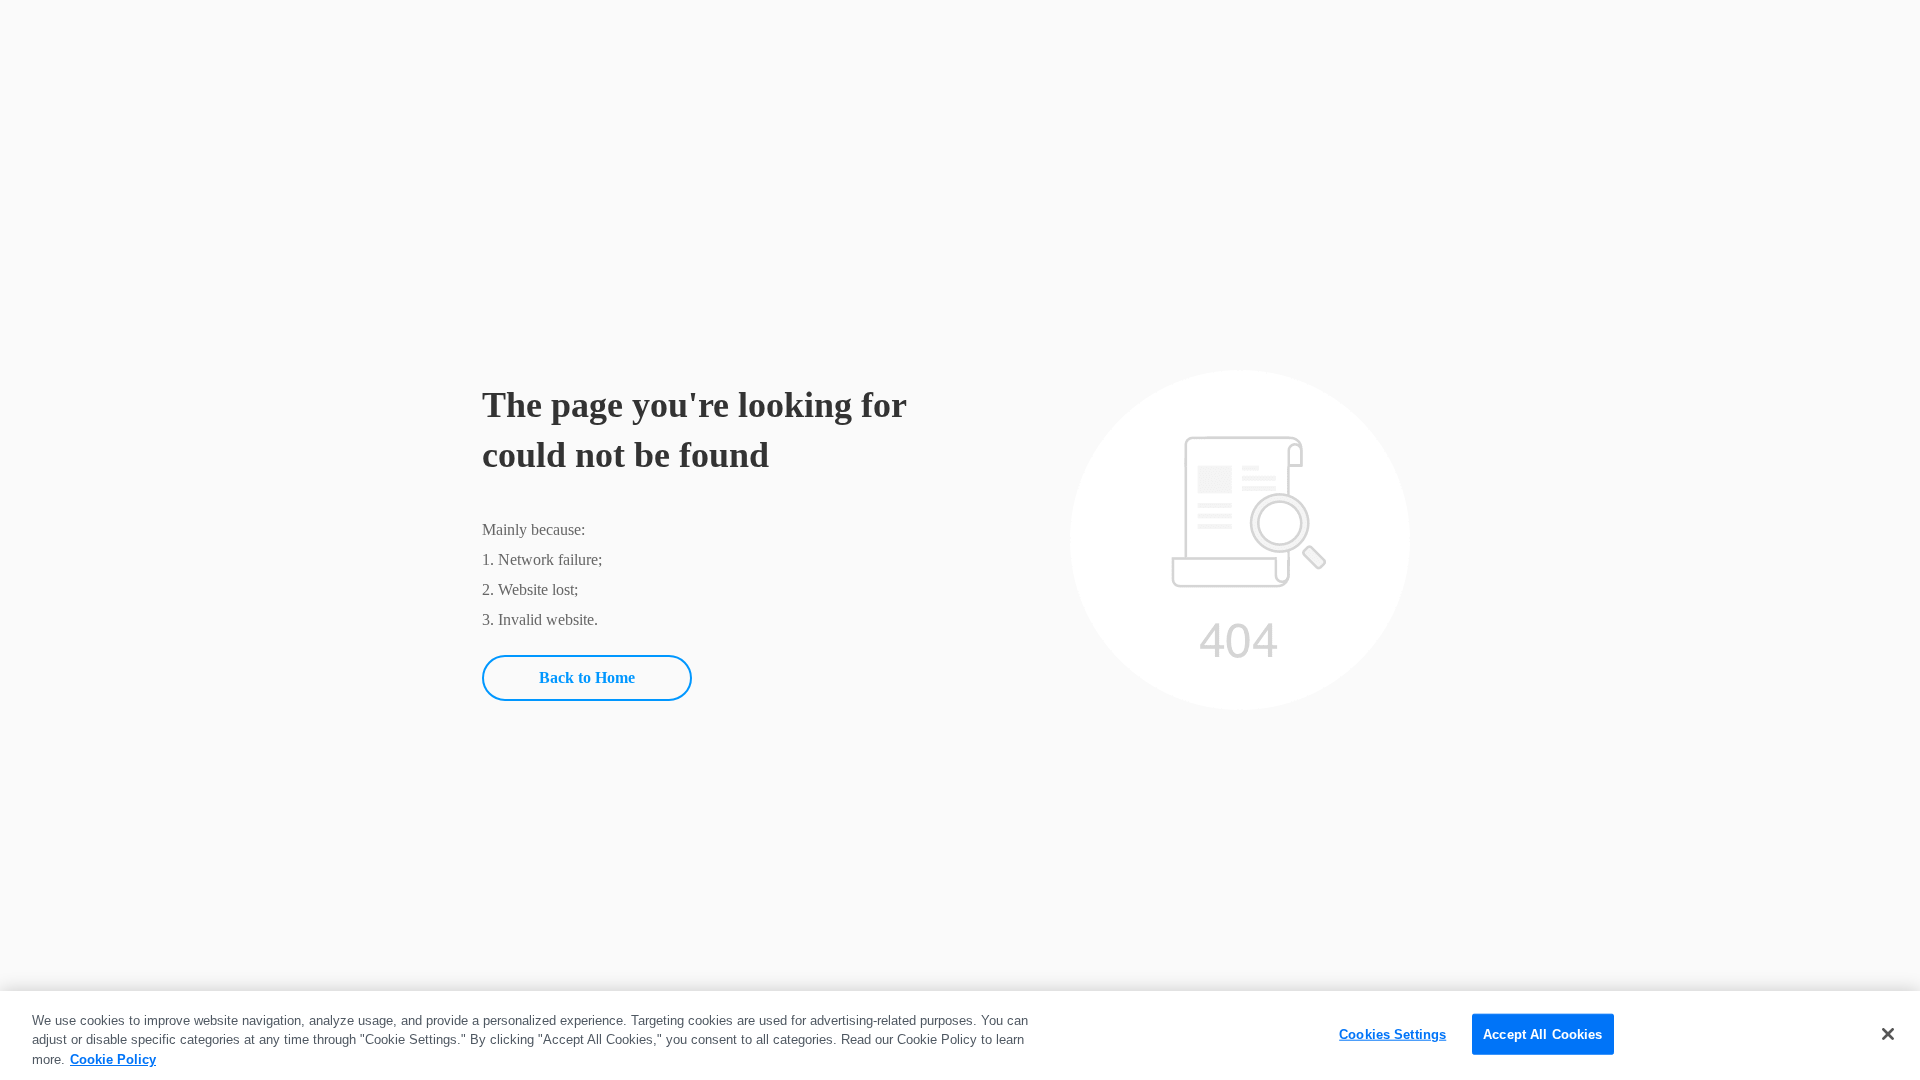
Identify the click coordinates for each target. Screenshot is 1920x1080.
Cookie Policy (113, 1059)
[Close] (1888, 1034)
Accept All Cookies (1542, 1033)
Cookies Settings (1392, 1033)
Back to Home (587, 677)
